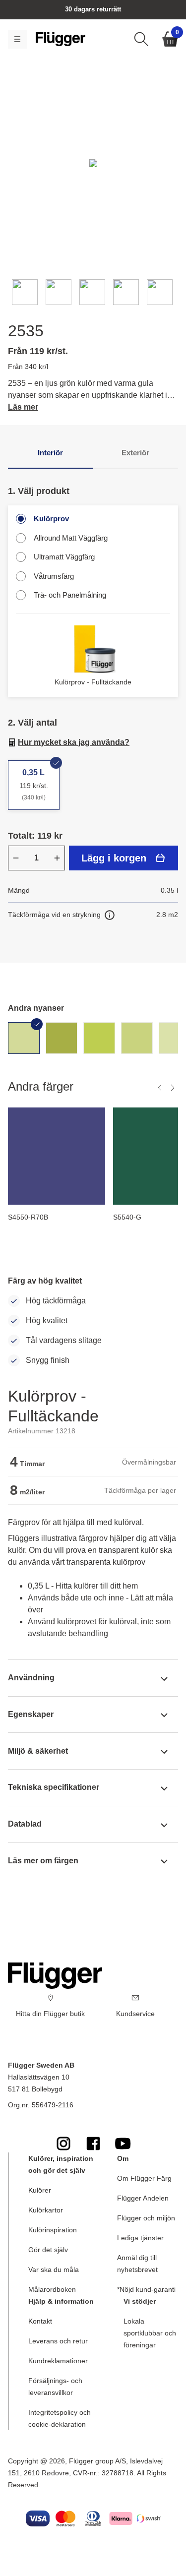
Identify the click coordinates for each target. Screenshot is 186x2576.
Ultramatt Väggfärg (64, 557)
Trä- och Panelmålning (70, 595)
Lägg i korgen (114, 858)
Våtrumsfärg (54, 576)
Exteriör (135, 453)
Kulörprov (51, 519)
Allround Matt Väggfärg (71, 538)
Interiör (50, 453)
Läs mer (23, 407)
